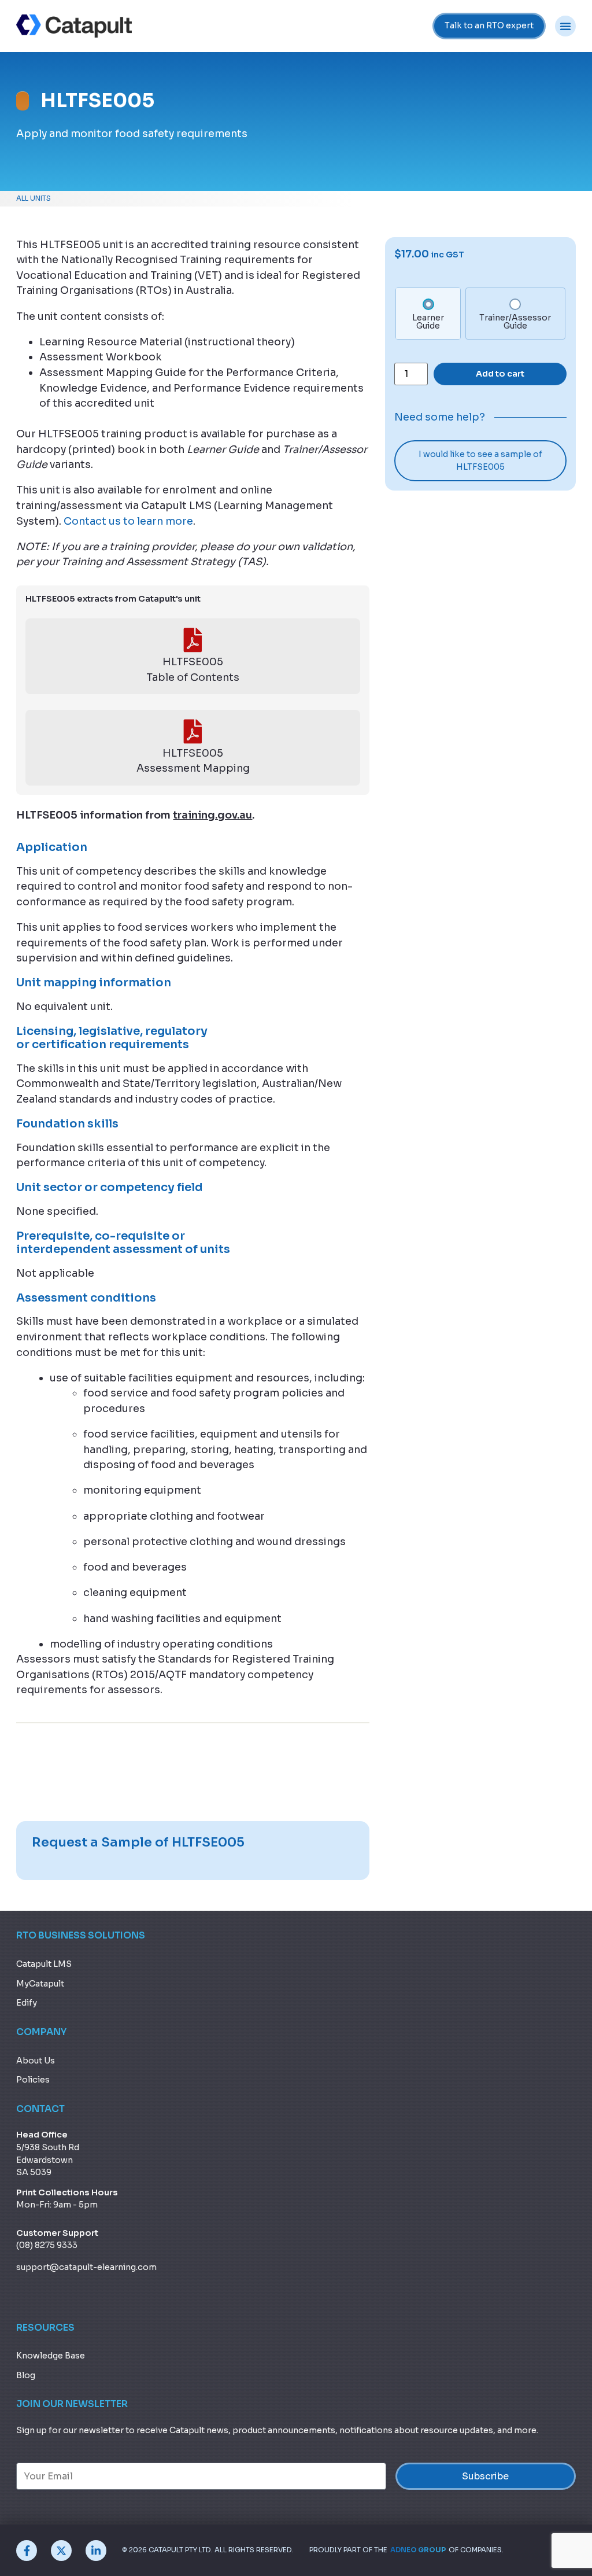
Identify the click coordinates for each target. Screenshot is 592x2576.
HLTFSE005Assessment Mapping (193, 761)
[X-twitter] (61, 2551)
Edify (27, 2003)
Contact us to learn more (128, 521)
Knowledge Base (51, 2356)
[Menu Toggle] (565, 26)
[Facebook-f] (27, 2551)
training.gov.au (212, 815)
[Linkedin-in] (96, 2551)
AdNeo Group (418, 2550)
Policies (33, 2080)
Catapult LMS (44, 1964)
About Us (36, 2061)
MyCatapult (40, 1984)
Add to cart (500, 374)
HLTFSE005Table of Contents (193, 670)
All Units (34, 198)
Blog (26, 2375)
